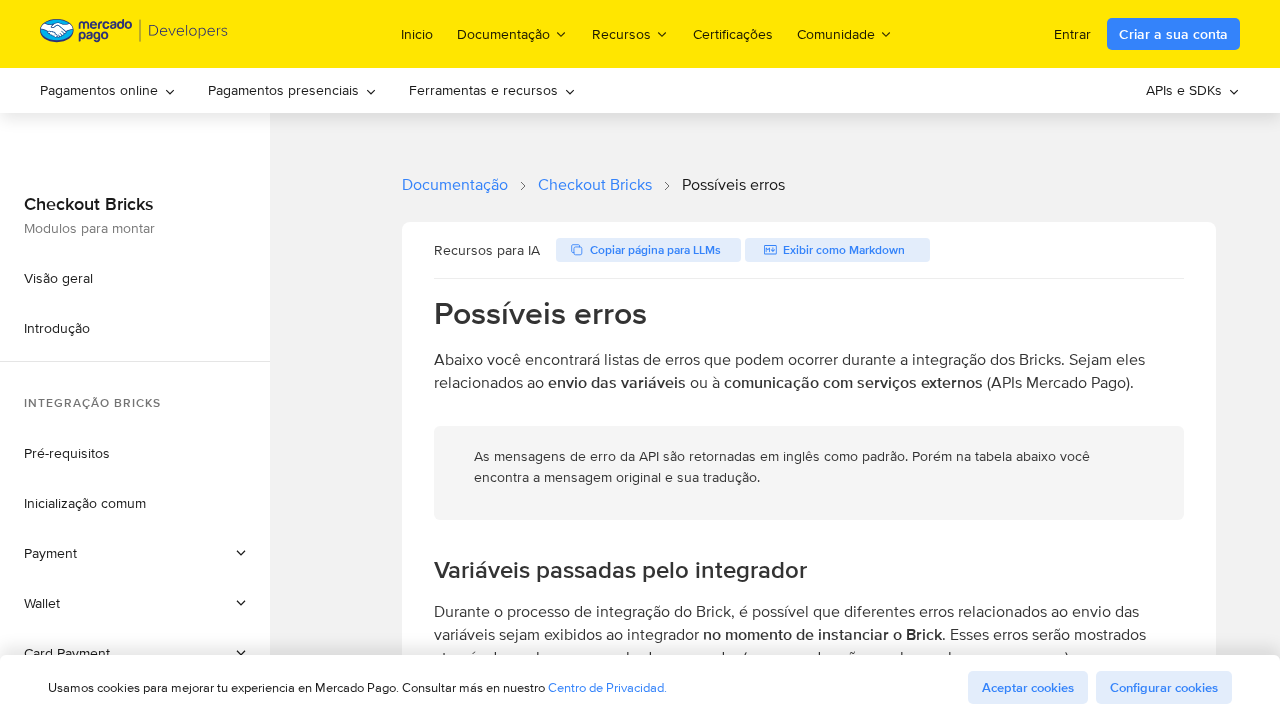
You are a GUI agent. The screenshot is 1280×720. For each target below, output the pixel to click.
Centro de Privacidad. (607, 687)
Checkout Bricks (595, 184)
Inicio (417, 34)
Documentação (455, 184)
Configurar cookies (1164, 687)
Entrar (1072, 34)
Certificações (733, 34)
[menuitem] (108, 90)
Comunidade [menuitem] (836, 33)
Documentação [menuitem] (503, 33)
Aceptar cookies (1028, 687)
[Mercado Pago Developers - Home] (134, 34)
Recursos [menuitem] (621, 33)
